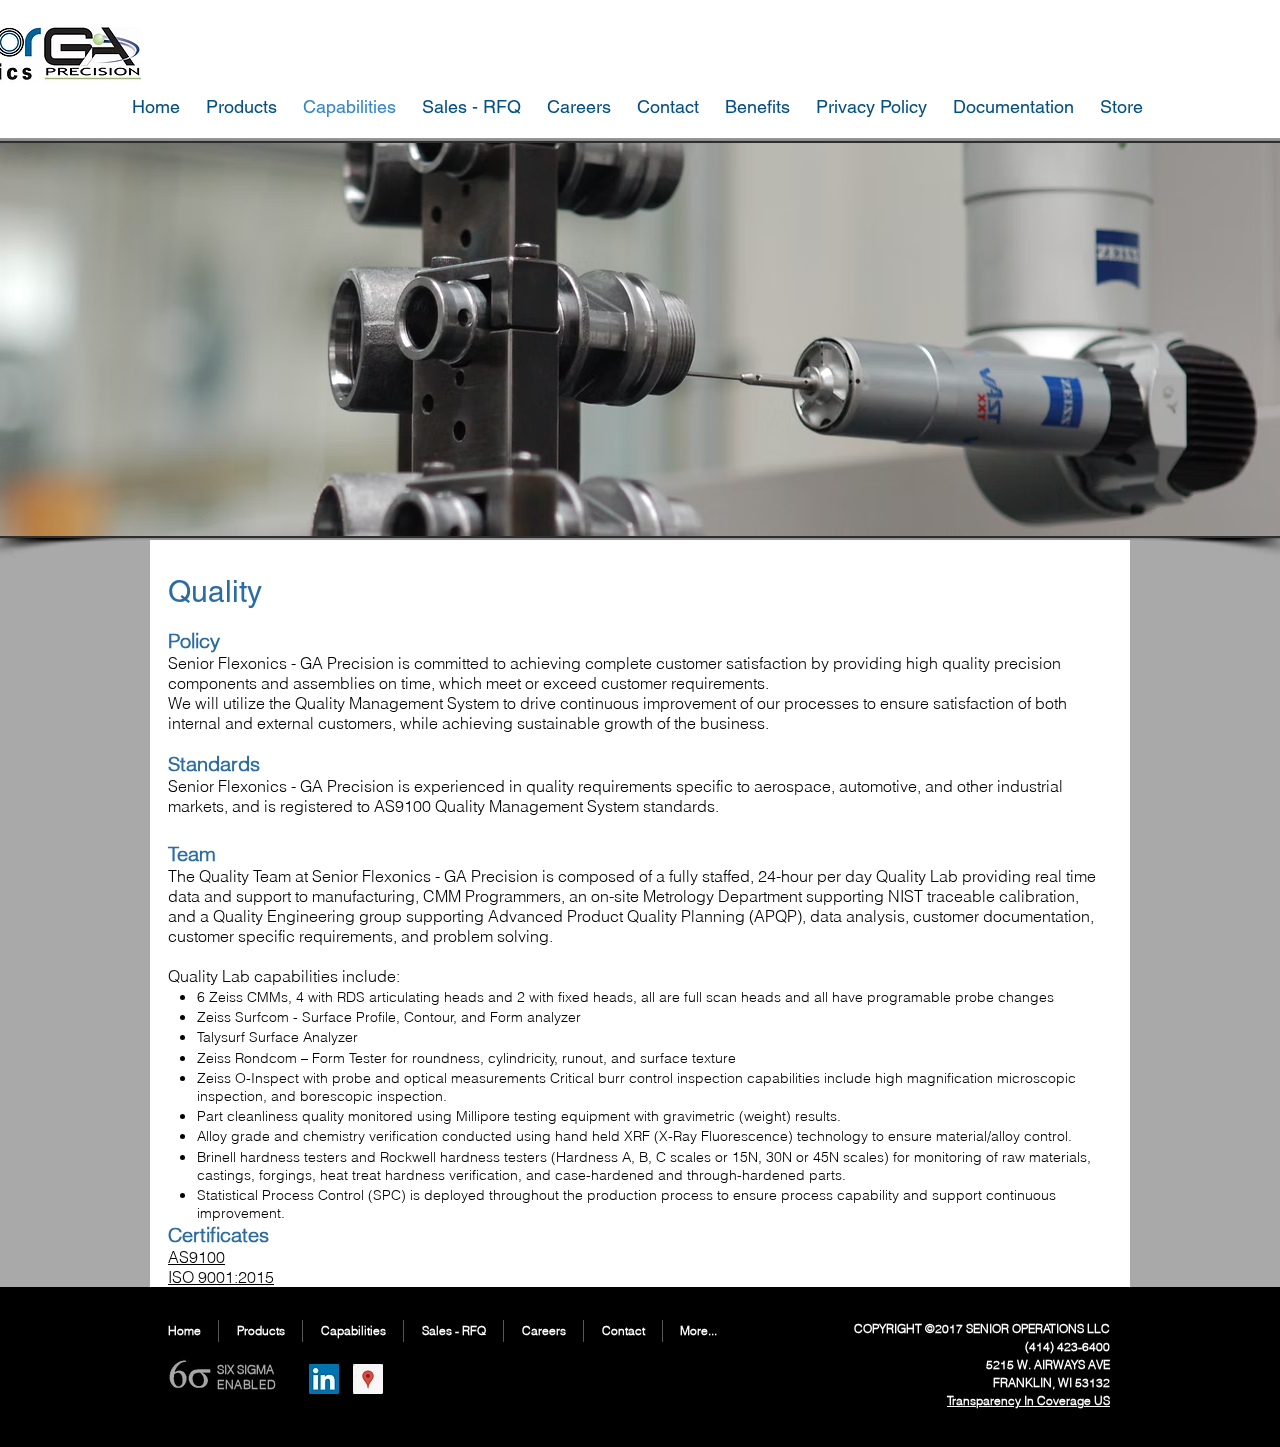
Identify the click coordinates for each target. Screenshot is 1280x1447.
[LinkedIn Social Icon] (324, 1379)
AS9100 (402, 806)
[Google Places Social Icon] (368, 1379)
